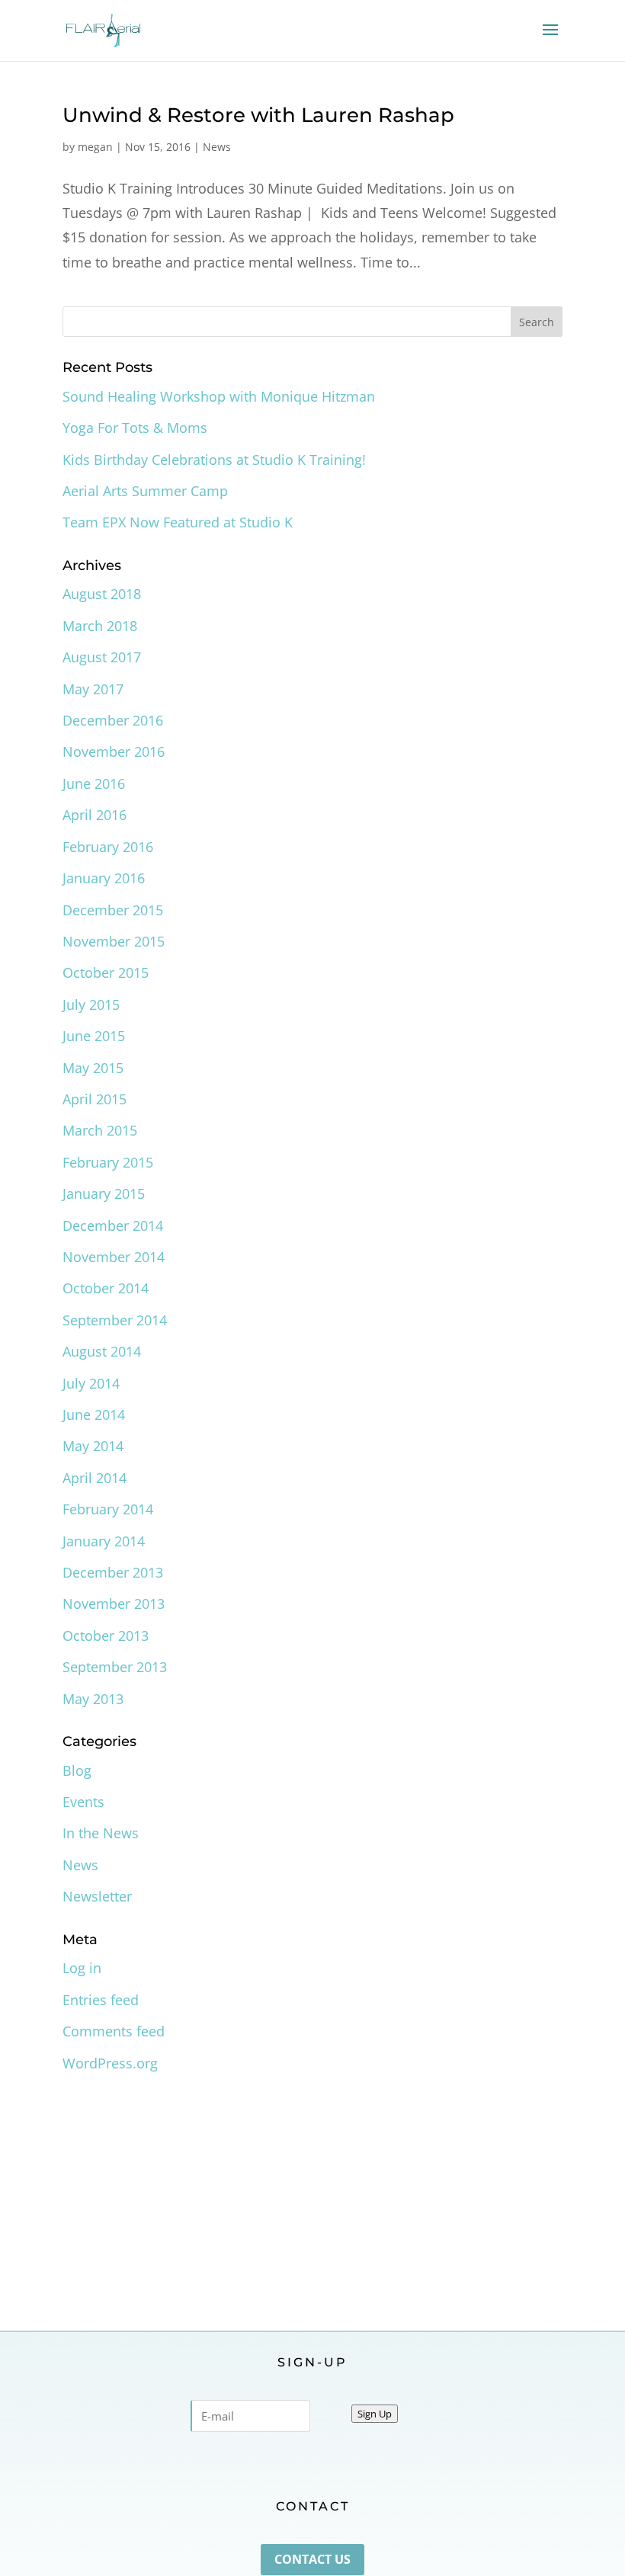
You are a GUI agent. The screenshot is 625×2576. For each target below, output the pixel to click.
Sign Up (375, 2414)
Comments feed (114, 2031)
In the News (101, 1833)
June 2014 (94, 1415)
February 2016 (108, 847)
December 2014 (113, 1226)
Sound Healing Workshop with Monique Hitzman (219, 396)
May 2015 (93, 1068)
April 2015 (95, 1099)
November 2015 (114, 941)
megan (95, 147)
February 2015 (108, 1162)
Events (83, 1802)
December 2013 (113, 1572)
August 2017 (102, 657)
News (217, 147)
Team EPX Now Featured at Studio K (178, 522)
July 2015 (91, 1004)
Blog (77, 1770)
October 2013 (106, 1636)
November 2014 (114, 1257)
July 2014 (91, 1383)
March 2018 (100, 626)
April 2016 (95, 815)
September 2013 (115, 1667)
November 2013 (114, 1604)
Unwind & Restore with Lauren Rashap (258, 115)
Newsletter (97, 1896)
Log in (82, 1968)
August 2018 (102, 594)
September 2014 (115, 1320)
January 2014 (104, 1541)
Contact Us (312, 2559)
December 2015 (113, 910)
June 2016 (94, 783)
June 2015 (94, 1036)
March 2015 (100, 1130)
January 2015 (104, 1193)
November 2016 (114, 751)
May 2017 (93, 689)
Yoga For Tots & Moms (135, 428)
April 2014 (95, 1478)
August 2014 (102, 1351)
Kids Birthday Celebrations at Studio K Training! (214, 460)
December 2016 (113, 720)
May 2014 (93, 1446)
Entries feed (101, 2000)
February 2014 (108, 1509)
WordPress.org (110, 2063)
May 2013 (93, 1699)
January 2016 (104, 878)
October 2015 (106, 972)
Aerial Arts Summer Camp (145, 491)
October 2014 (106, 1288)
